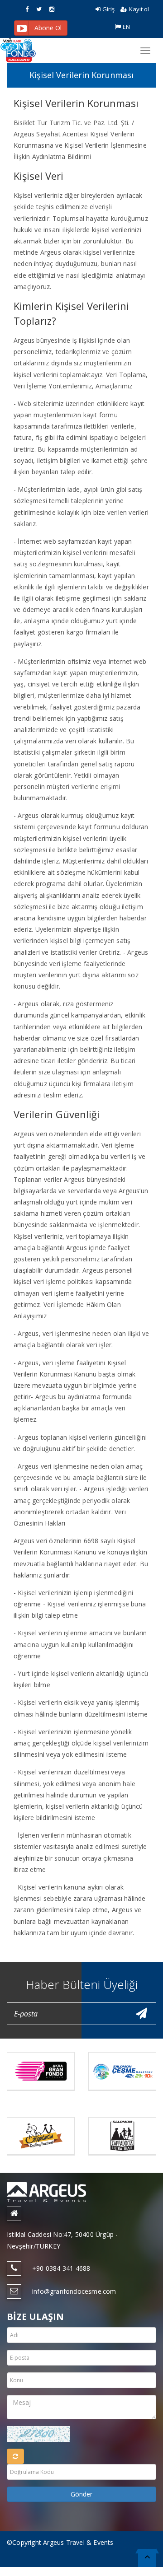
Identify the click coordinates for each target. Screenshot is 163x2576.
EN (126, 27)
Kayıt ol (139, 9)
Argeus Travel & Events (78, 2542)
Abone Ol (48, 28)
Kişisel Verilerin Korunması (81, 75)
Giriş (108, 9)
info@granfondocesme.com (74, 2291)
